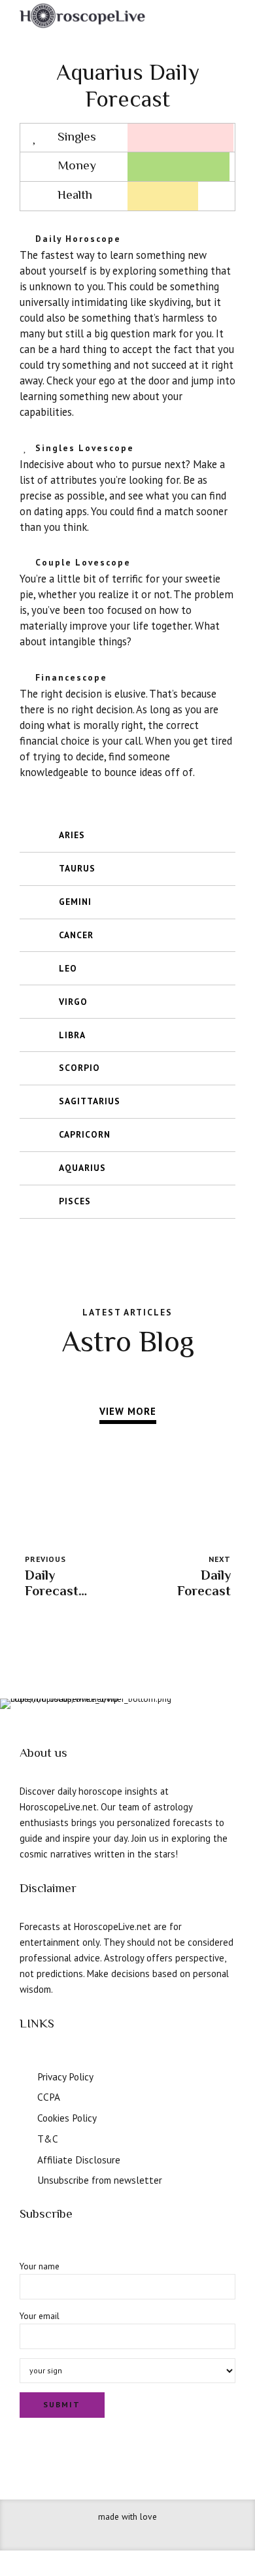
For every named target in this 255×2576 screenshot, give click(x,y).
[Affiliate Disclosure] (25, 2158)
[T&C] (25, 2137)
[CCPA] (25, 2095)
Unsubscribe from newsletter (100, 2180)
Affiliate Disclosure (79, 2160)
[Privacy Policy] (25, 2075)
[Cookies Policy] (25, 2116)
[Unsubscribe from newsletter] (25, 2178)
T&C (48, 2139)
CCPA (49, 2097)
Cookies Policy (67, 2118)
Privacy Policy (65, 2076)
